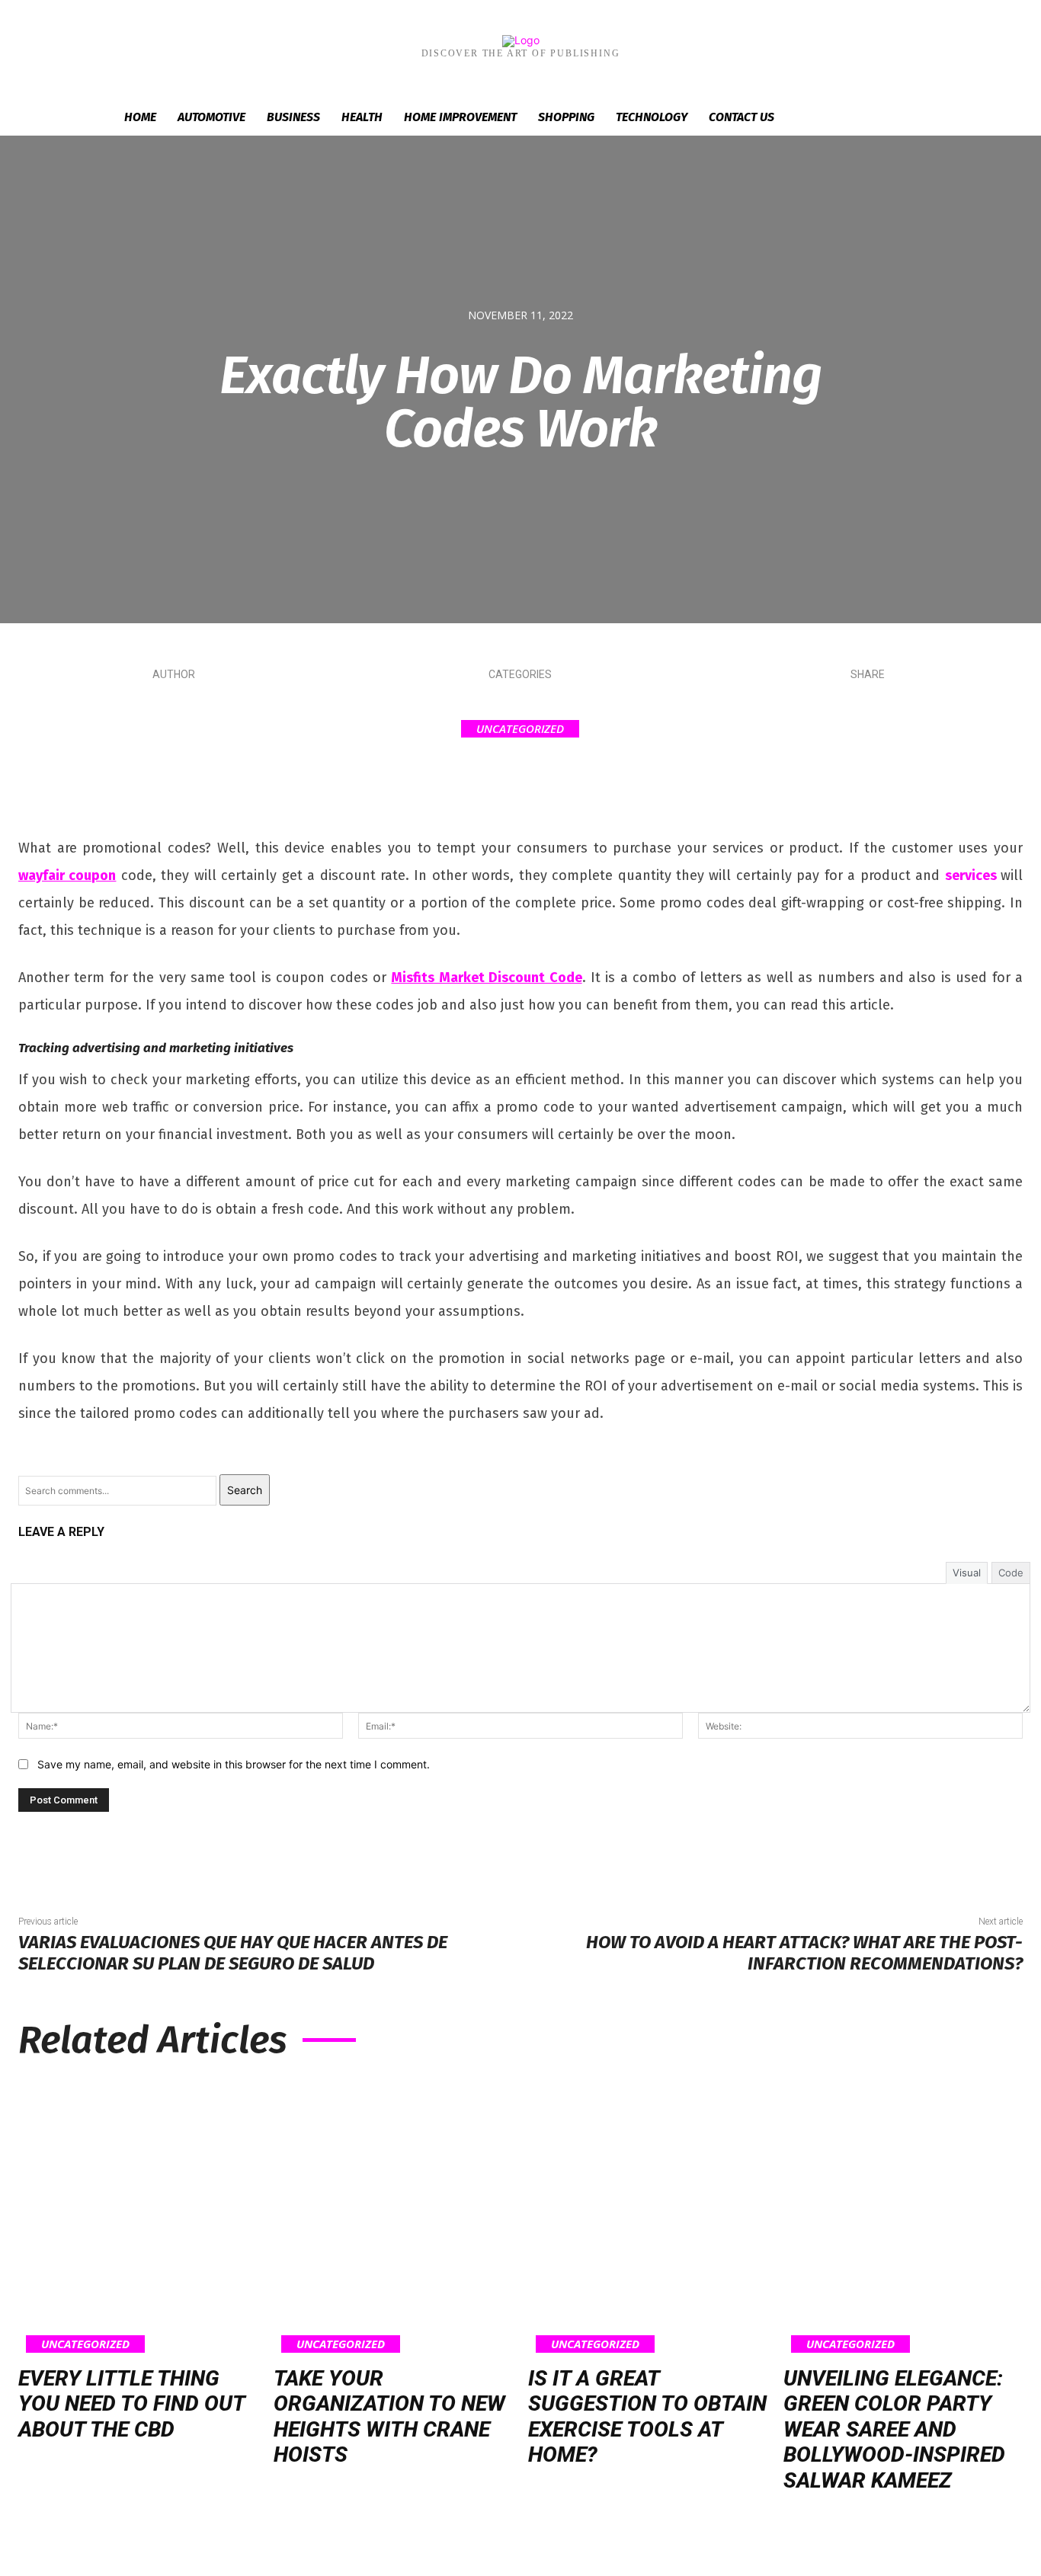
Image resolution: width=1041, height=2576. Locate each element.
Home (140, 117)
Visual (967, 1573)
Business (293, 117)
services (971, 875)
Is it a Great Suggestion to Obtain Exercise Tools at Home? (647, 2417)
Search (245, 1490)
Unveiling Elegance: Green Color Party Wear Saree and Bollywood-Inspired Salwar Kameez (894, 2429)
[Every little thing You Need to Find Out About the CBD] (138, 2216)
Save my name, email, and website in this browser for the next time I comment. (234, 1764)
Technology (652, 117)
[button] (909, 118)
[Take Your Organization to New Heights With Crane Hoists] (394, 2216)
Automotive (211, 117)
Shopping (566, 117)
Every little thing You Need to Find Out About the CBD (131, 2404)
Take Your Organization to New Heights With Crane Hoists (389, 2417)
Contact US (742, 117)
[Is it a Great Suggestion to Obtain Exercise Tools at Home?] (648, 2216)
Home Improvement (460, 117)
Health (362, 117)
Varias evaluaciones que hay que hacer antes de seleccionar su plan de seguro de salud (233, 1953)
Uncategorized (520, 728)
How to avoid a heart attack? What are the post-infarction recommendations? (804, 1953)
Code (1011, 1573)
